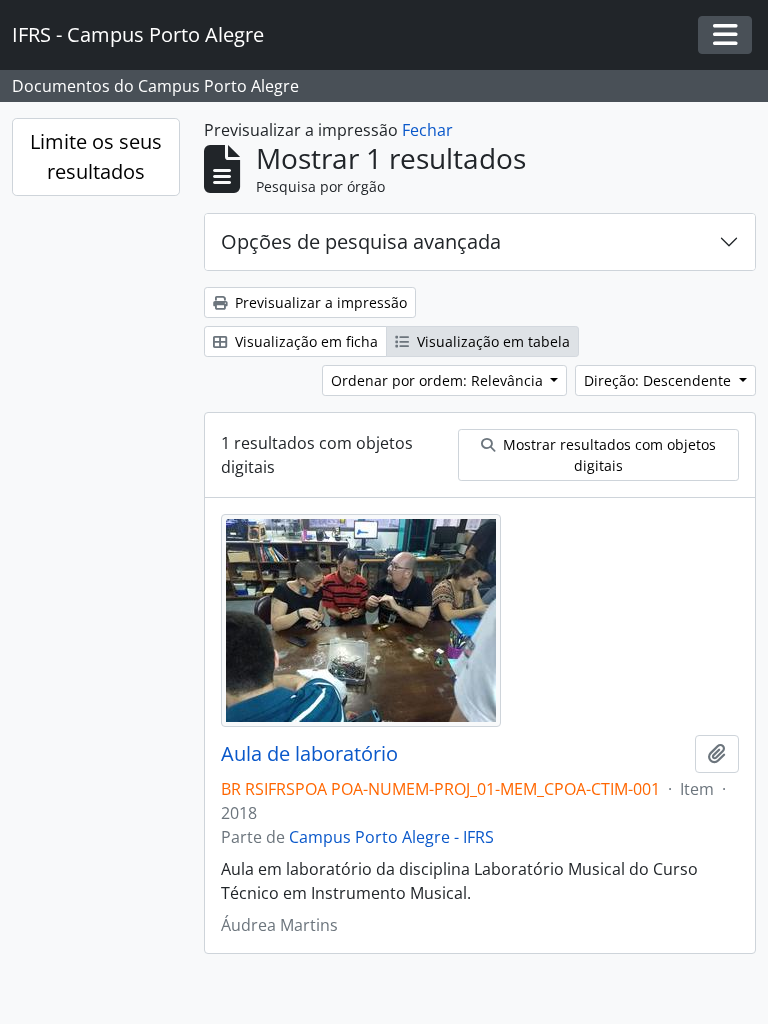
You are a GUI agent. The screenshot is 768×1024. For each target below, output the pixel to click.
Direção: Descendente (659, 380)
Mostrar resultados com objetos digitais (607, 455)
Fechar (427, 130)
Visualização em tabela (491, 341)
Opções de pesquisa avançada (361, 241)
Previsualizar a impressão (319, 302)
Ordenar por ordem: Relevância (439, 380)
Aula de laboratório (309, 754)
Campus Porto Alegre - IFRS (391, 837)
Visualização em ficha (304, 341)
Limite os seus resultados (96, 156)
